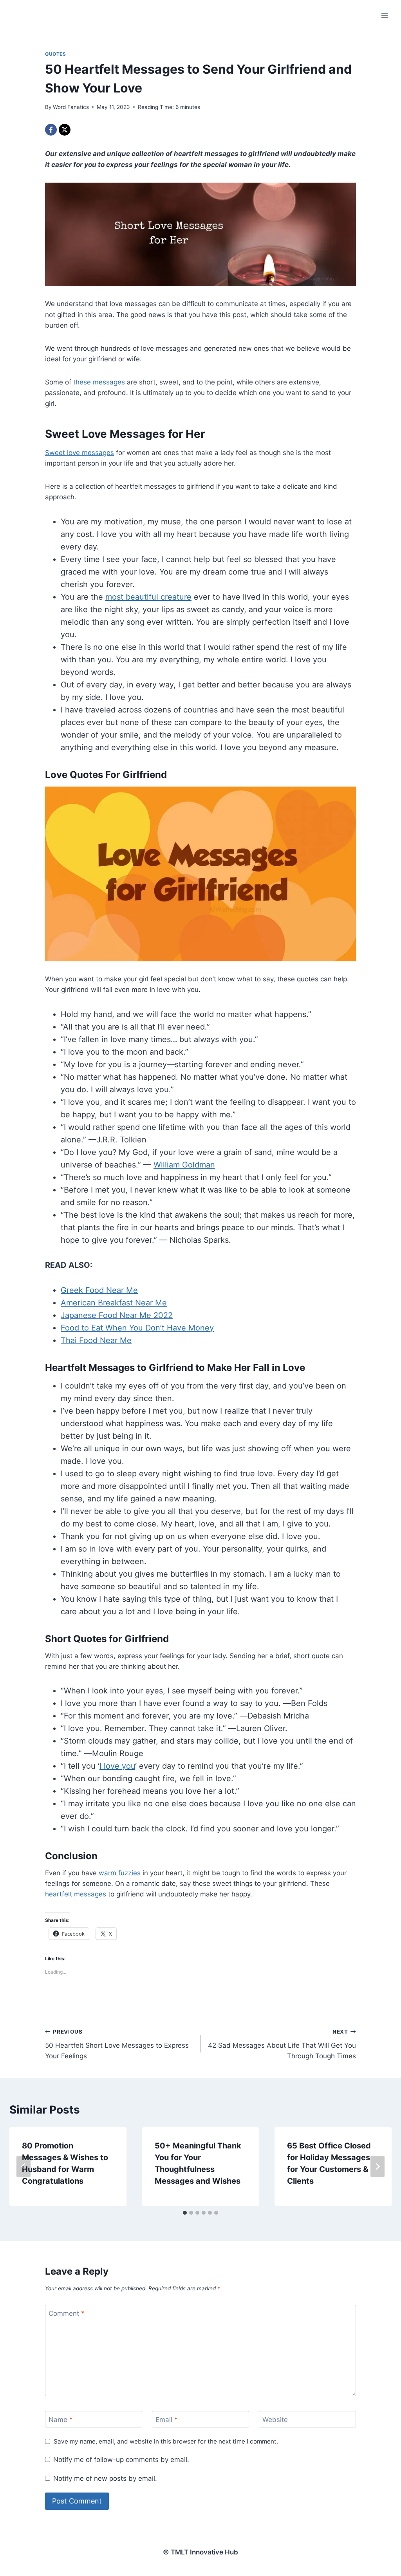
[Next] (378, 2166)
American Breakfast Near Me (114, 1303)
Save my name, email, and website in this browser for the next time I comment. (166, 2441)
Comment (67, 2313)
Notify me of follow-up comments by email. (121, 2460)
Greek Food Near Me (99, 1290)
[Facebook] (51, 130)
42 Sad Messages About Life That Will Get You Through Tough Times (282, 2044)
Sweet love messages (79, 453)
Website (275, 2420)
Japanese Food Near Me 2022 (117, 1315)
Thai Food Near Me (96, 1340)
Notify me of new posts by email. (105, 2478)
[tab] (185, 2213)
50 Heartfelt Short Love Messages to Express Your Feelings (117, 2044)
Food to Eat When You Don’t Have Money (137, 1328)
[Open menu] (384, 15)
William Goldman (184, 1165)
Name (61, 2420)
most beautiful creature (148, 597)
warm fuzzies (120, 1873)
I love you (117, 1766)
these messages (99, 382)
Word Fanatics (71, 107)
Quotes (56, 54)
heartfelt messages (76, 1894)
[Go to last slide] (23, 2166)
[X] (65, 130)
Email (167, 2420)
